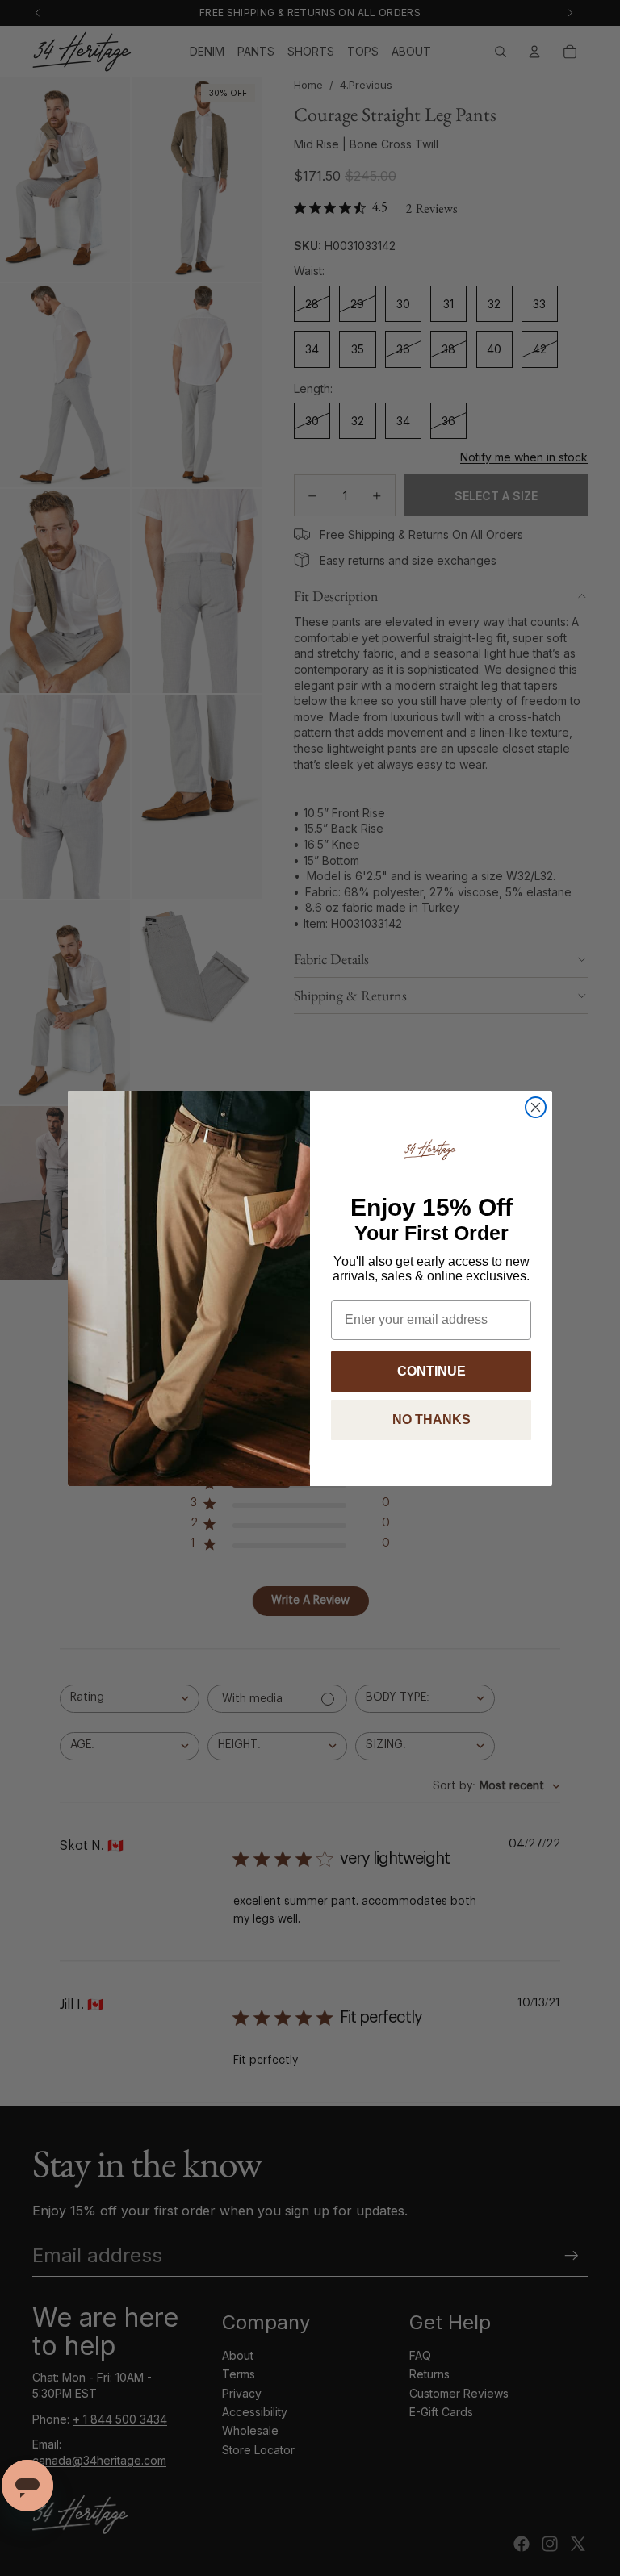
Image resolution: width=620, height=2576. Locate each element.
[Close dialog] (536, 1107)
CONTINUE (431, 1371)
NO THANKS (431, 1420)
